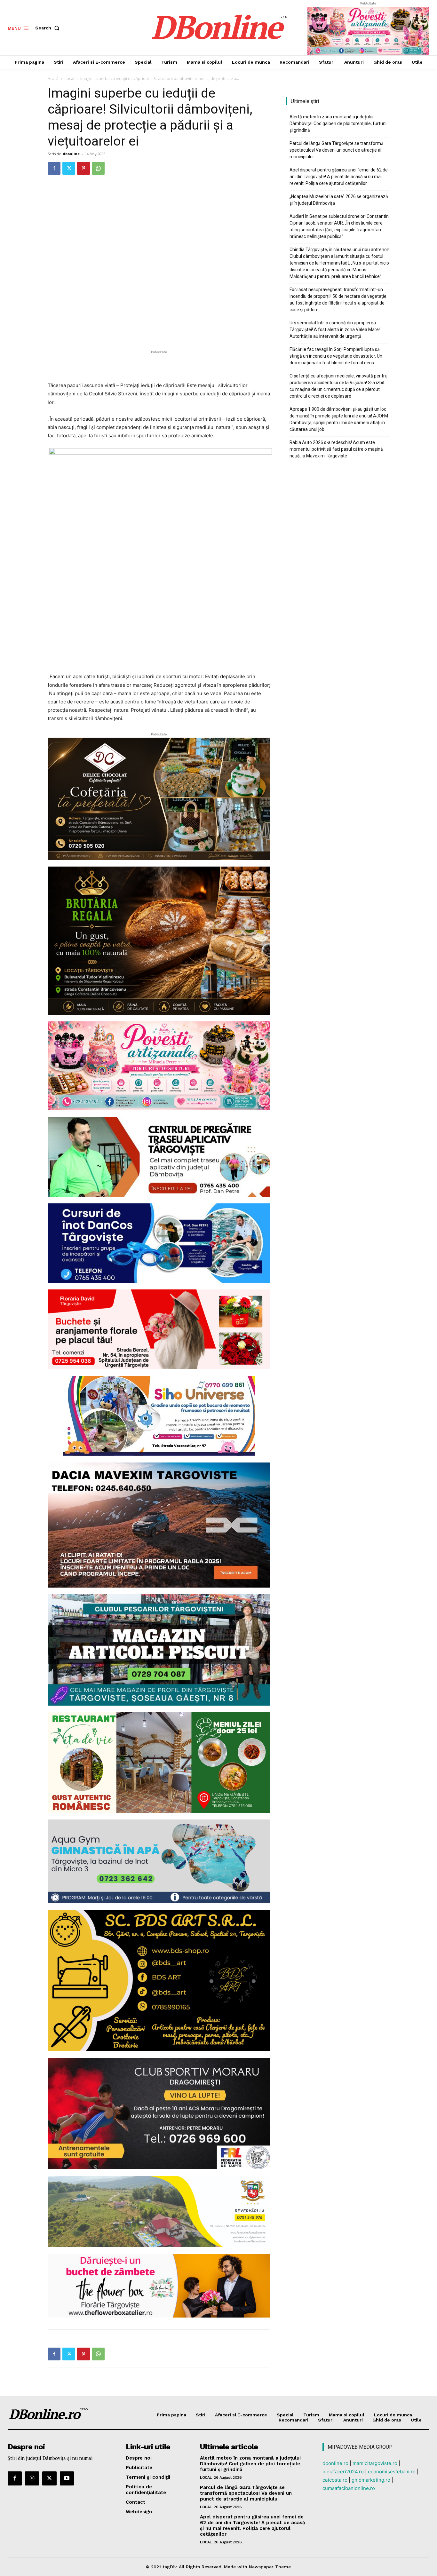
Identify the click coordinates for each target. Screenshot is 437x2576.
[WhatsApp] (98, 168)
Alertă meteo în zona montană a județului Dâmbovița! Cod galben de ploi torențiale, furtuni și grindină (338, 123)
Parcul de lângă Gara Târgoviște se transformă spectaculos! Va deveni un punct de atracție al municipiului (337, 150)
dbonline (71, 154)
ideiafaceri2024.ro (343, 2472)
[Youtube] (67, 2478)
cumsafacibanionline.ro (349, 2488)
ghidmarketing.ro (371, 2480)
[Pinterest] (83, 168)
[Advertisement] (159, 365)
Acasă (53, 79)
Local (69, 79)
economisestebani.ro (392, 2472)
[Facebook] (54, 168)
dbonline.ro (335, 2463)
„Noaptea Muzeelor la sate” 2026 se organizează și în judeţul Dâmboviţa (339, 200)
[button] (49, 28)
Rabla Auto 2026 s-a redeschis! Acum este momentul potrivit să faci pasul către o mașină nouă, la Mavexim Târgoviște (336, 449)
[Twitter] (69, 168)
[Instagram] (32, 2478)
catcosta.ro (335, 2480)
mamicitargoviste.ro (375, 2463)
